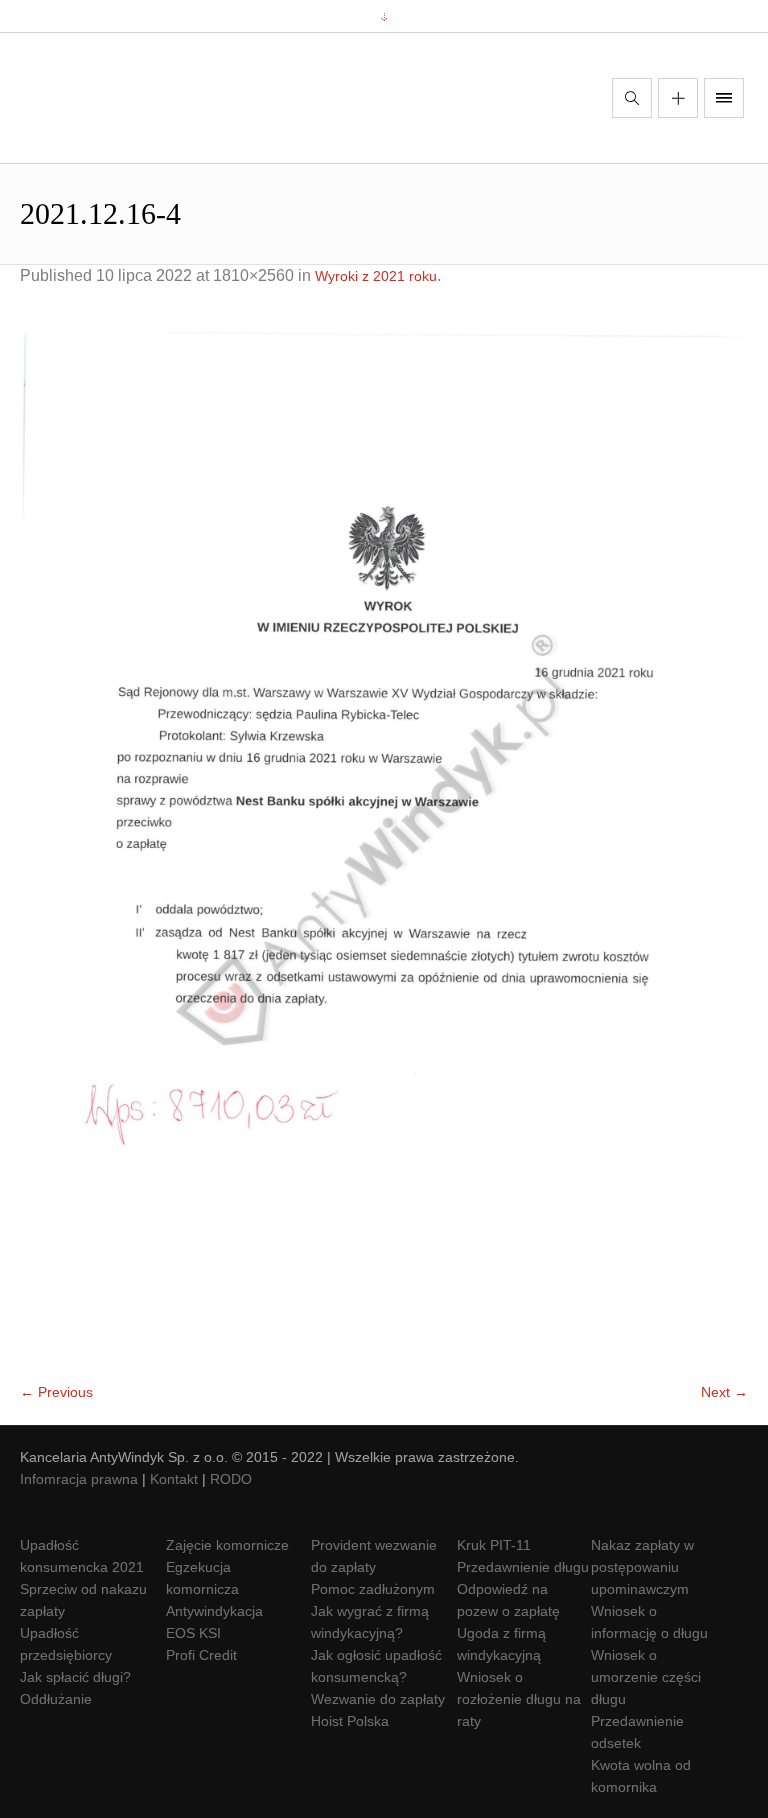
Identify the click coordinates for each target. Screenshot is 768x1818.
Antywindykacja (214, 1611)
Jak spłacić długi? (75, 1677)
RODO (231, 1479)
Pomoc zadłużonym (373, 1589)
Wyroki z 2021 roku (376, 276)
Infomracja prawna (79, 1479)
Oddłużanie (56, 1699)
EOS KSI (193, 1633)
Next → (724, 1392)
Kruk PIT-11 (494, 1545)
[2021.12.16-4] (384, 844)
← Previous (56, 1392)
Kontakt (174, 1479)
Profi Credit (201, 1655)
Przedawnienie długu (523, 1567)
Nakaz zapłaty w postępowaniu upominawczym (642, 1567)
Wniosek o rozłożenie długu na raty (519, 1699)
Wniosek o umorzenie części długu (646, 1677)
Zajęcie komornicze (227, 1545)
